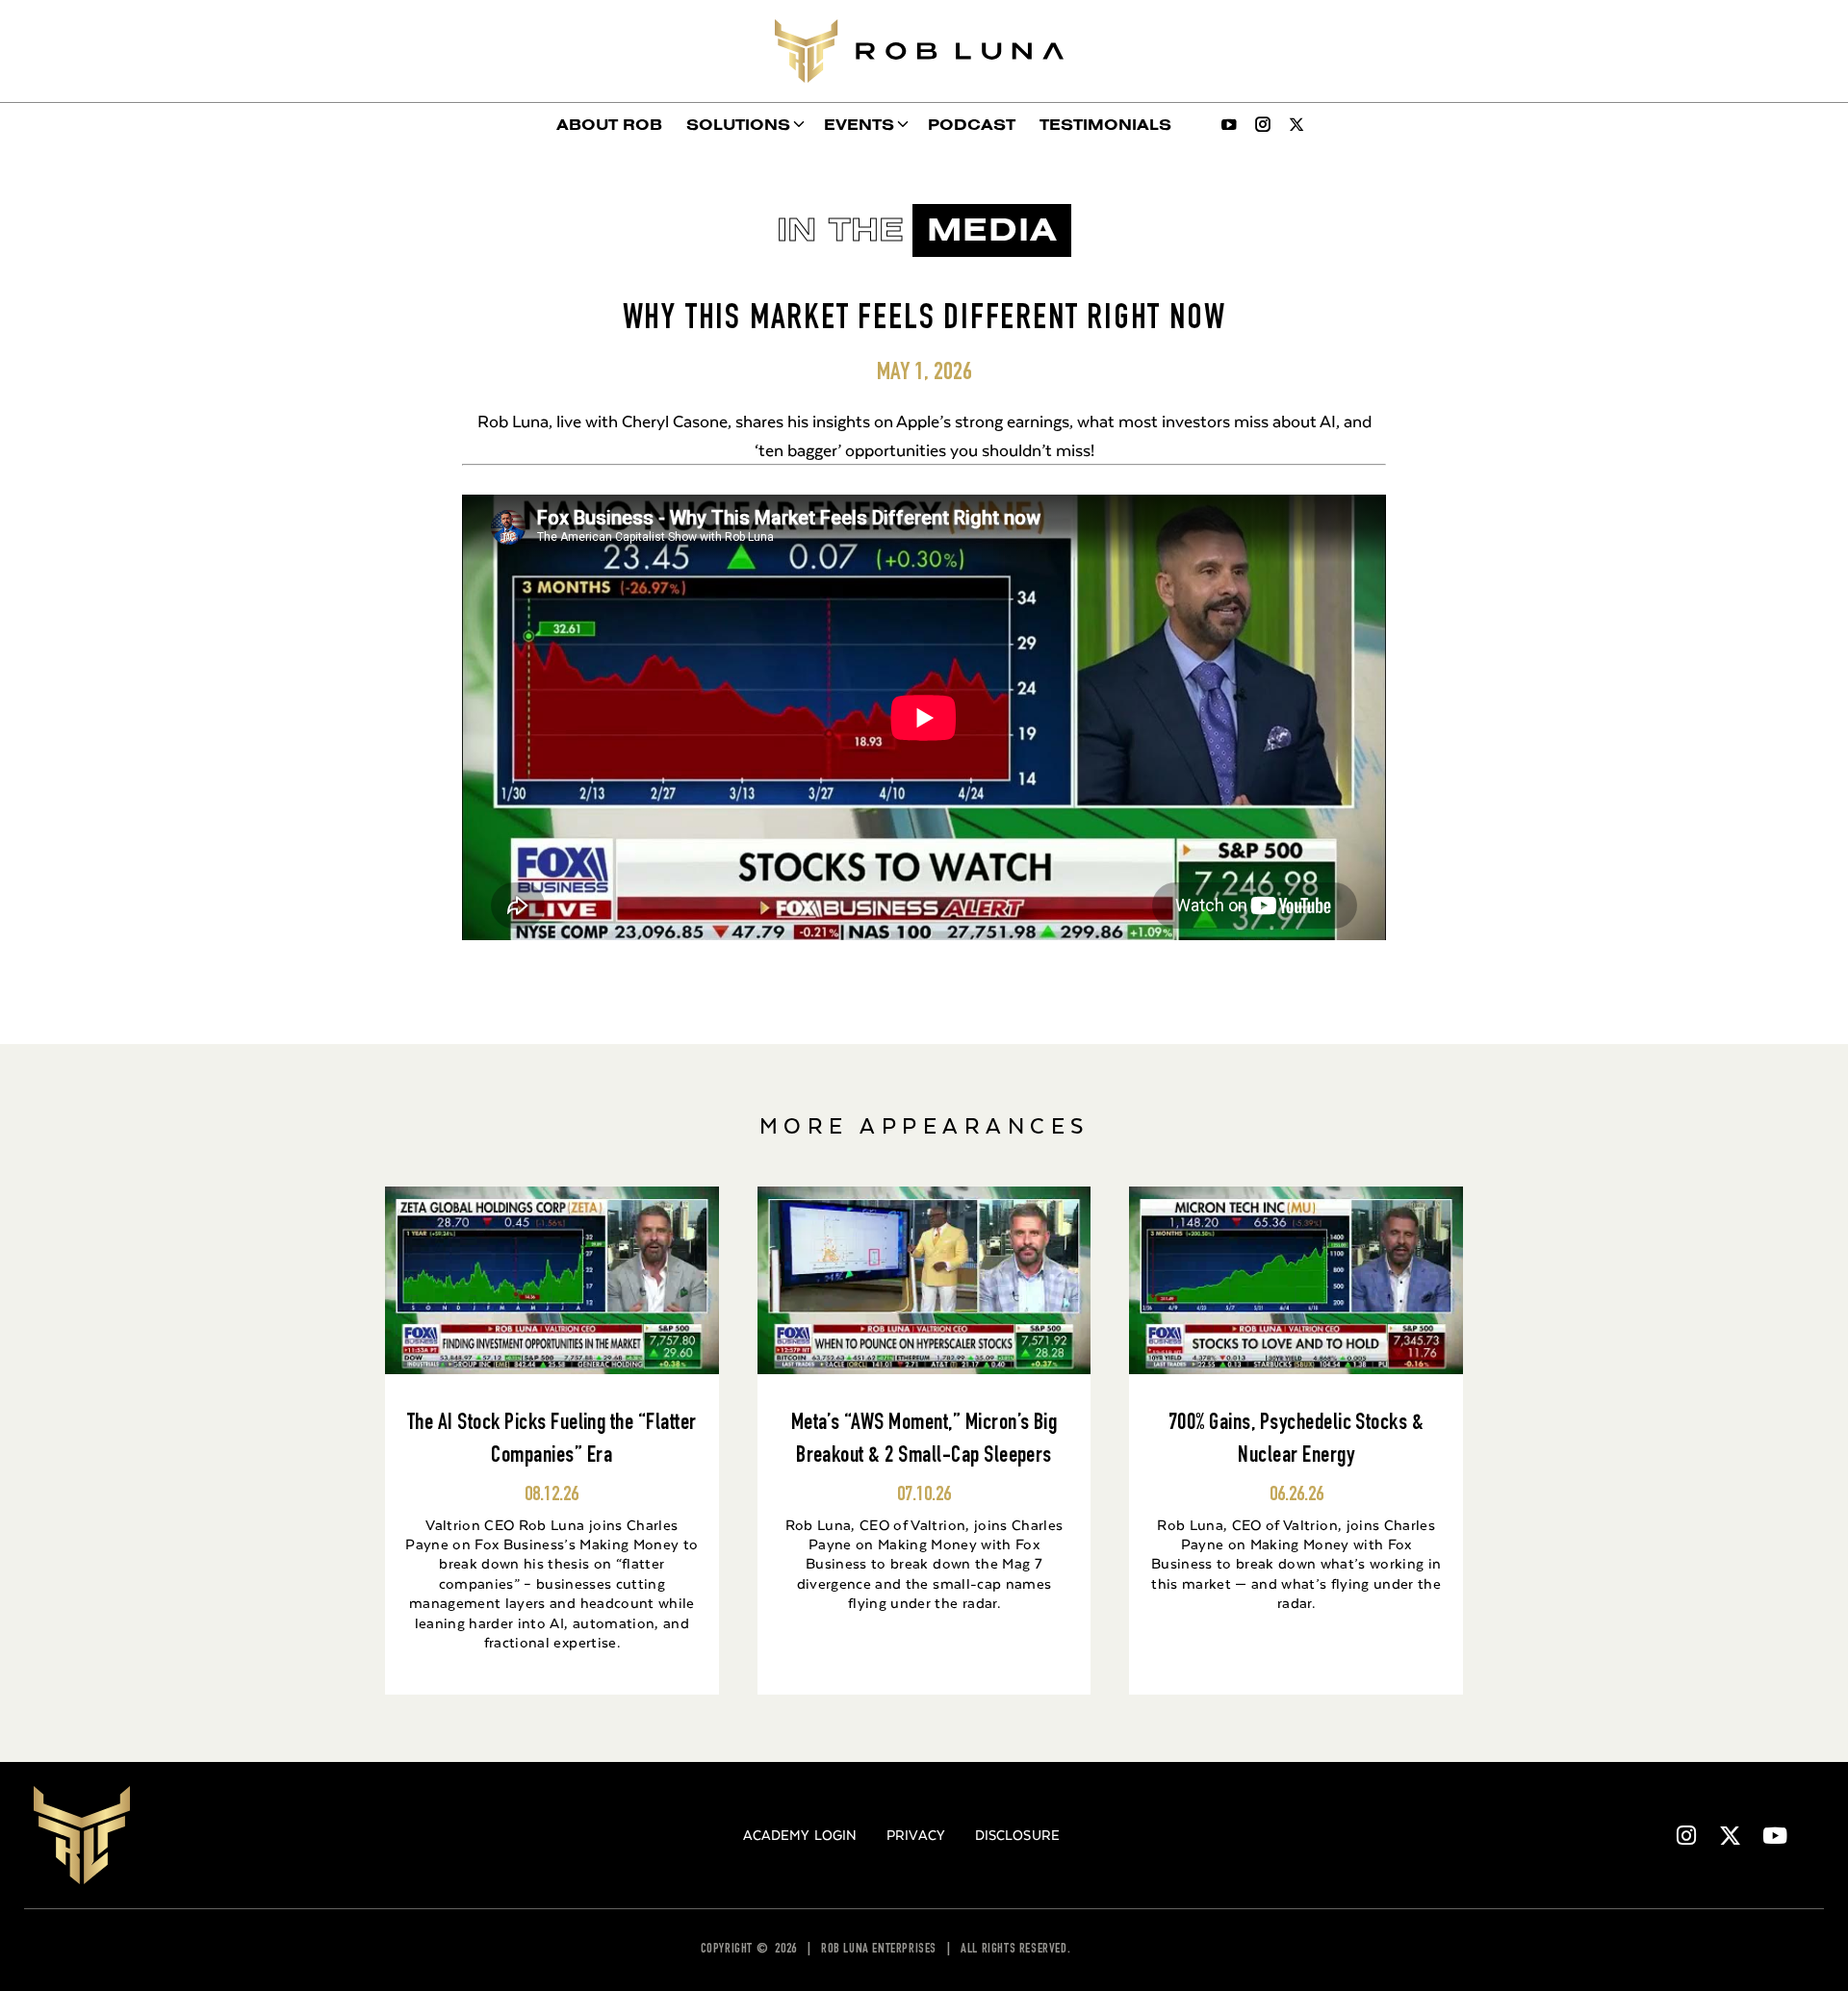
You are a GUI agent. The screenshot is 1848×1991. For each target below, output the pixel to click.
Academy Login (800, 1835)
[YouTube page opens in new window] (1229, 124)
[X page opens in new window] (1296, 124)
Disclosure (1017, 1835)
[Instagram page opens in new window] (1263, 124)
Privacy (916, 1835)
